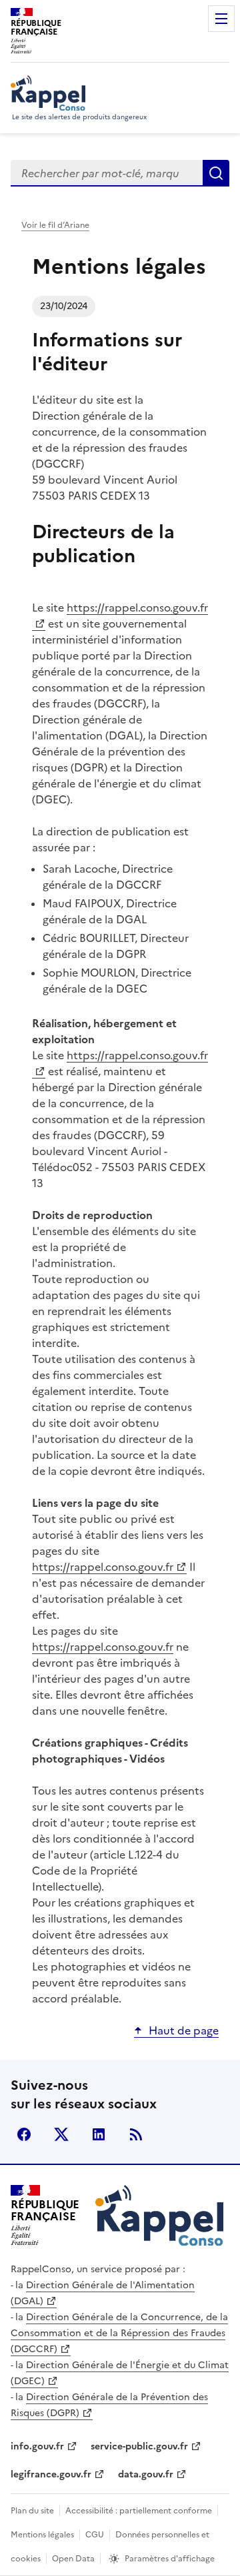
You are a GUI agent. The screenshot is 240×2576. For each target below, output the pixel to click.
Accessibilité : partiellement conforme (139, 2511)
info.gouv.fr (37, 2446)
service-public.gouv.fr (139, 2446)
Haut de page (184, 2030)
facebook (24, 2134)
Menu (221, 19)
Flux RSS (136, 2134)
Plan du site (32, 2511)
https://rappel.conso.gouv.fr (103, 1567)
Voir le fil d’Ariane (55, 225)
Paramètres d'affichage (170, 2559)
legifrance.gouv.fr (51, 2474)
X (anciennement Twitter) (61, 2134)
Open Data (73, 2559)
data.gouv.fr (146, 2474)
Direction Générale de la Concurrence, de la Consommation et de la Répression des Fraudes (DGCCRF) (119, 2333)
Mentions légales (42, 2535)
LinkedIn (99, 2134)
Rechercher (216, 173)
